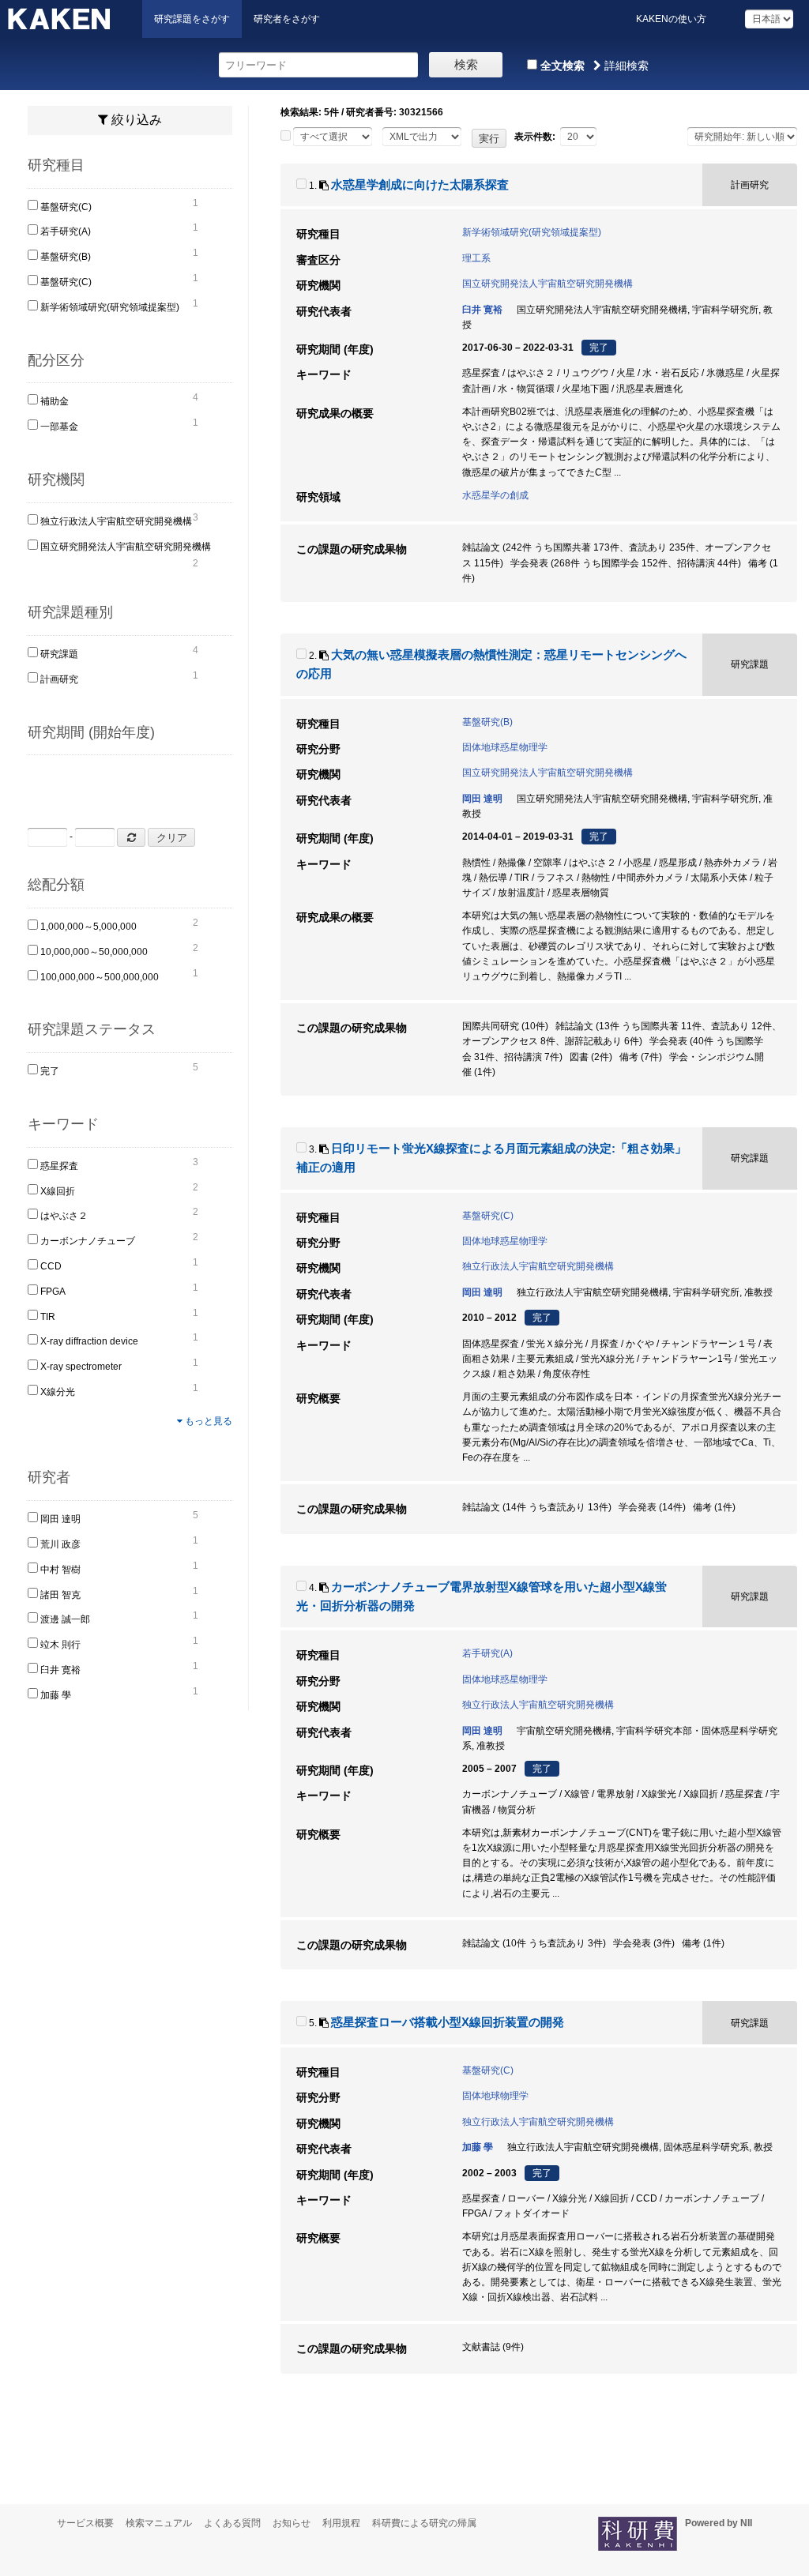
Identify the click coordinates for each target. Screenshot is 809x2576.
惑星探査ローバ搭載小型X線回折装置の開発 (448, 2022)
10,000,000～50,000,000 (94, 952)
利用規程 (341, 2523)
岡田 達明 (60, 1519)
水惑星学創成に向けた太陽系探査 (420, 185)
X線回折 (58, 1191)
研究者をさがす (287, 19)
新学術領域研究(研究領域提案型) (110, 307)
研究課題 (59, 654)
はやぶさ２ (64, 1216)
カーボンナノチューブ (88, 1241)
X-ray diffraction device (89, 1341)
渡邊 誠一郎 (65, 1619)
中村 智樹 (60, 1570)
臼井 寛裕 (60, 1670)
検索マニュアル (159, 2523)
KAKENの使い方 (671, 19)
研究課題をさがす (192, 19)
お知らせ (292, 2523)
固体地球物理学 (495, 2096)
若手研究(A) (66, 231)
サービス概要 (85, 2523)
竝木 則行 (60, 1645)
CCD (51, 1266)
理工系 (476, 258)
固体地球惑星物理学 (505, 747)
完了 (50, 1071)
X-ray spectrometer (81, 1367)
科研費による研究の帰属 (424, 2523)
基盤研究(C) (66, 207)
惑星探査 (59, 1166)
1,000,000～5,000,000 (88, 927)
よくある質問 (232, 2523)
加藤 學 (56, 1695)
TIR (48, 1317)
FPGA (53, 1292)
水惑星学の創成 (495, 495)
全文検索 (561, 66)
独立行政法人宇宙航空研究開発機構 (116, 521)
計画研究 (59, 679)
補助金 (55, 401)
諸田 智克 (60, 1595)
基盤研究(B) (66, 257)
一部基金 (59, 427)
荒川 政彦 (60, 1544)
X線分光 (58, 1392)
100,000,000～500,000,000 (100, 977)
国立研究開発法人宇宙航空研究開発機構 (126, 547)
